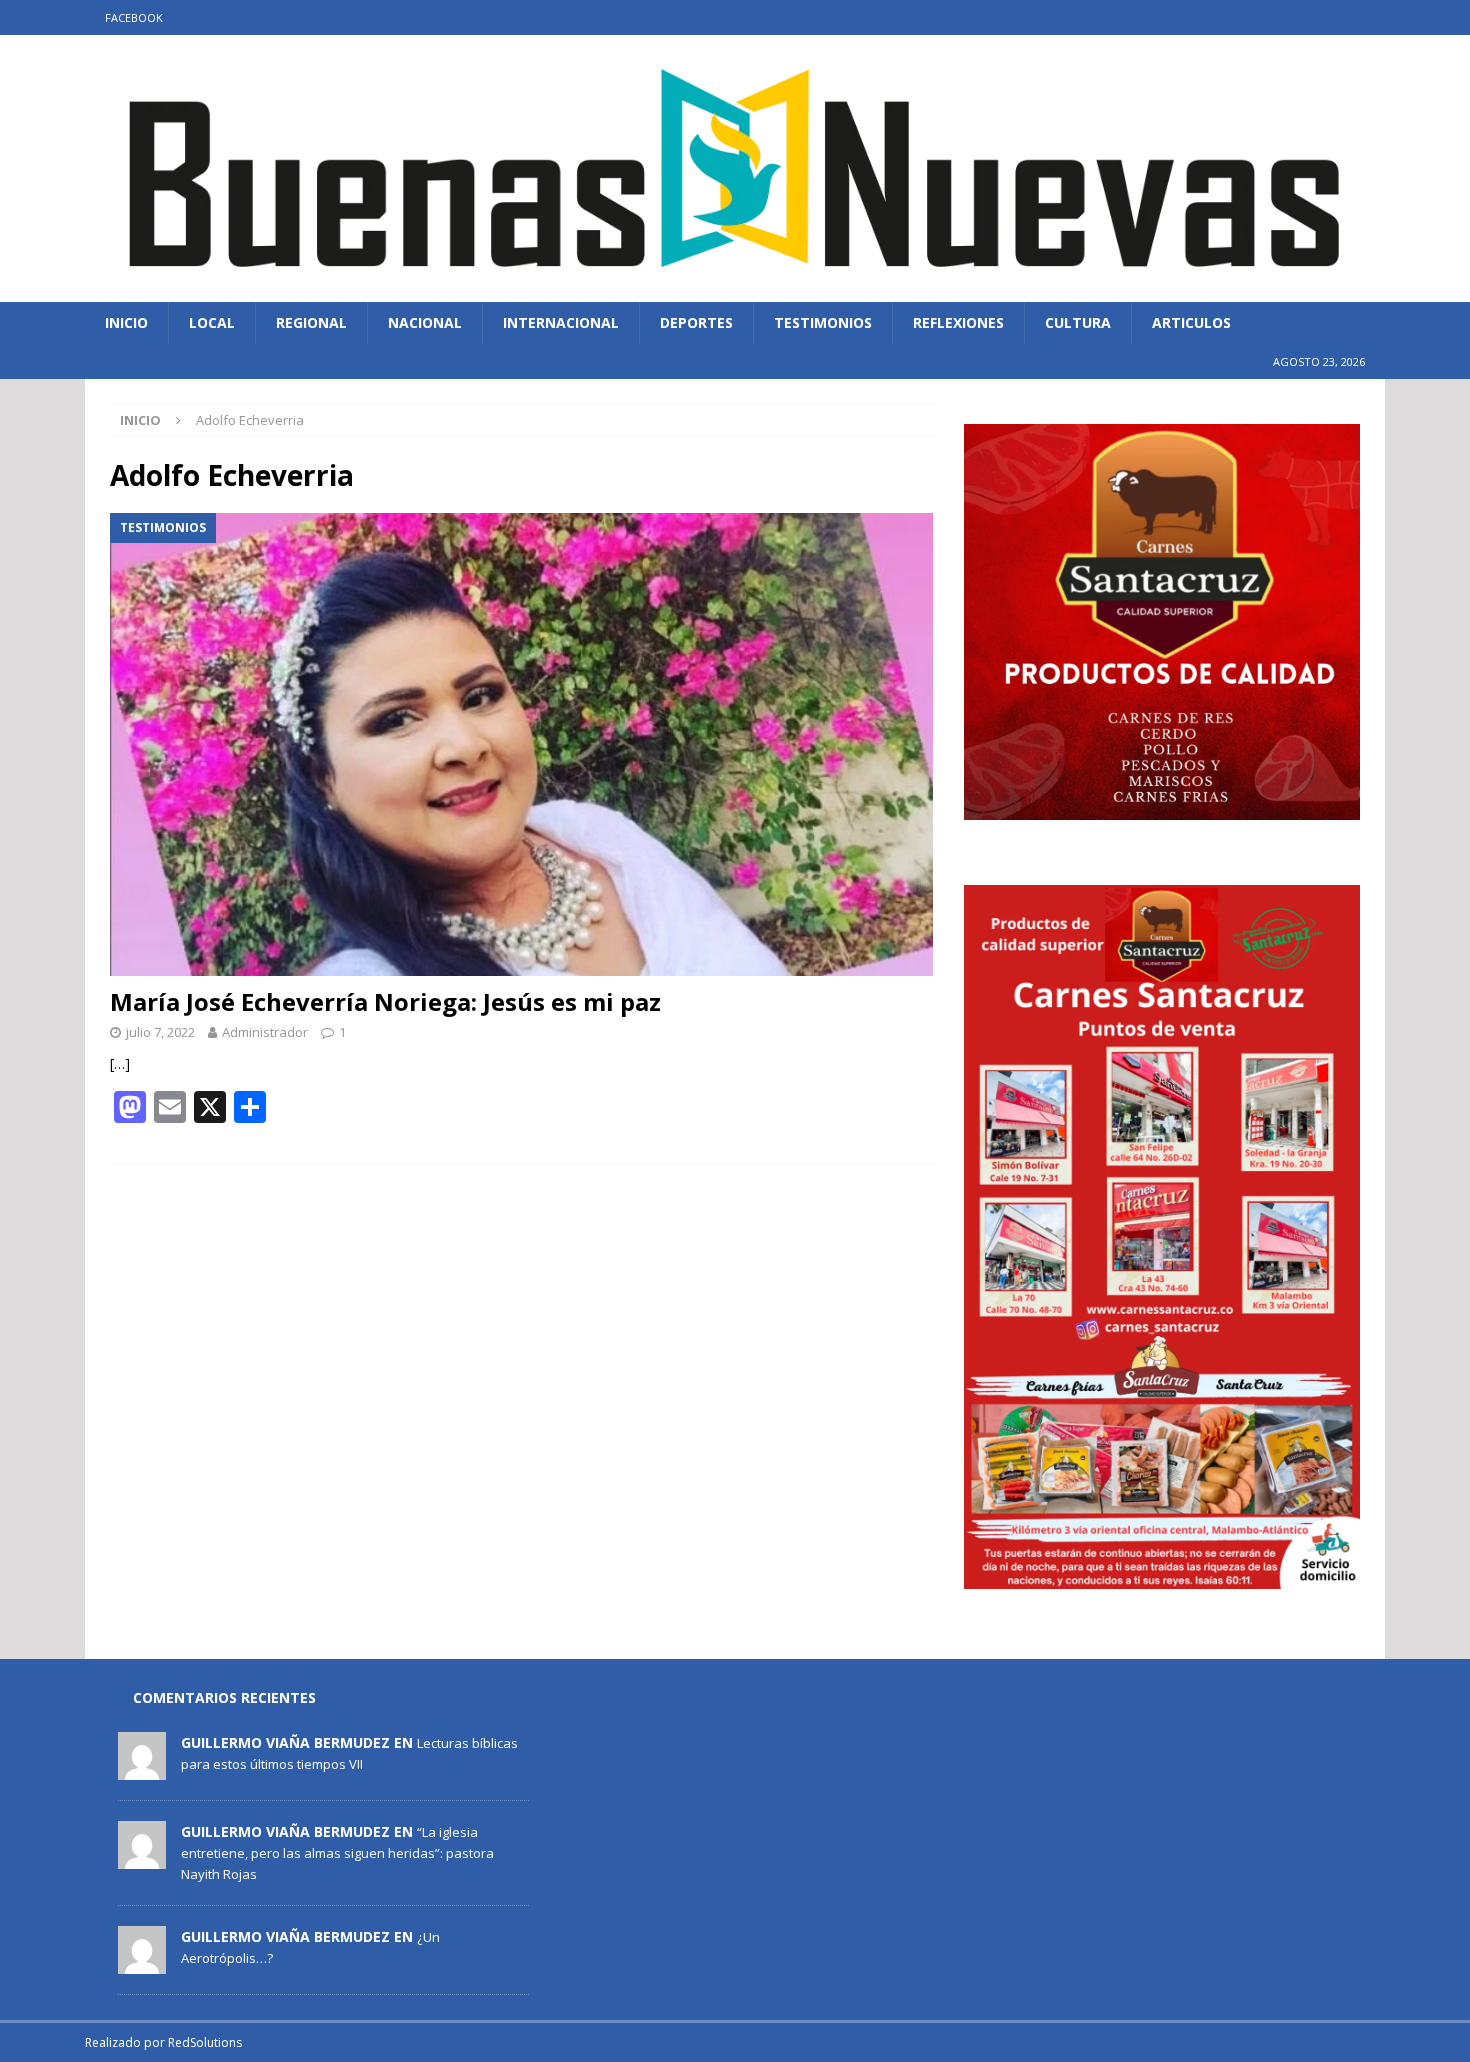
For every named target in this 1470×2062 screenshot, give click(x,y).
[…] (120, 1063)
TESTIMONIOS (823, 322)
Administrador (265, 1032)
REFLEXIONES (958, 322)
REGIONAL (311, 322)
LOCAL (212, 322)
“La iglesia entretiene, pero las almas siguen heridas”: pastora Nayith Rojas (337, 1853)
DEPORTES (696, 322)
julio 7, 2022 (160, 1032)
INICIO (126, 322)
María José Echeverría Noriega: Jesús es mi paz (385, 1001)
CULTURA (1078, 322)
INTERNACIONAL (561, 322)
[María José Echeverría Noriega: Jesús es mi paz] (521, 744)
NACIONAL (425, 322)
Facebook (134, 17)
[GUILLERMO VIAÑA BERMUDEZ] (142, 1769)
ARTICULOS (1191, 322)
